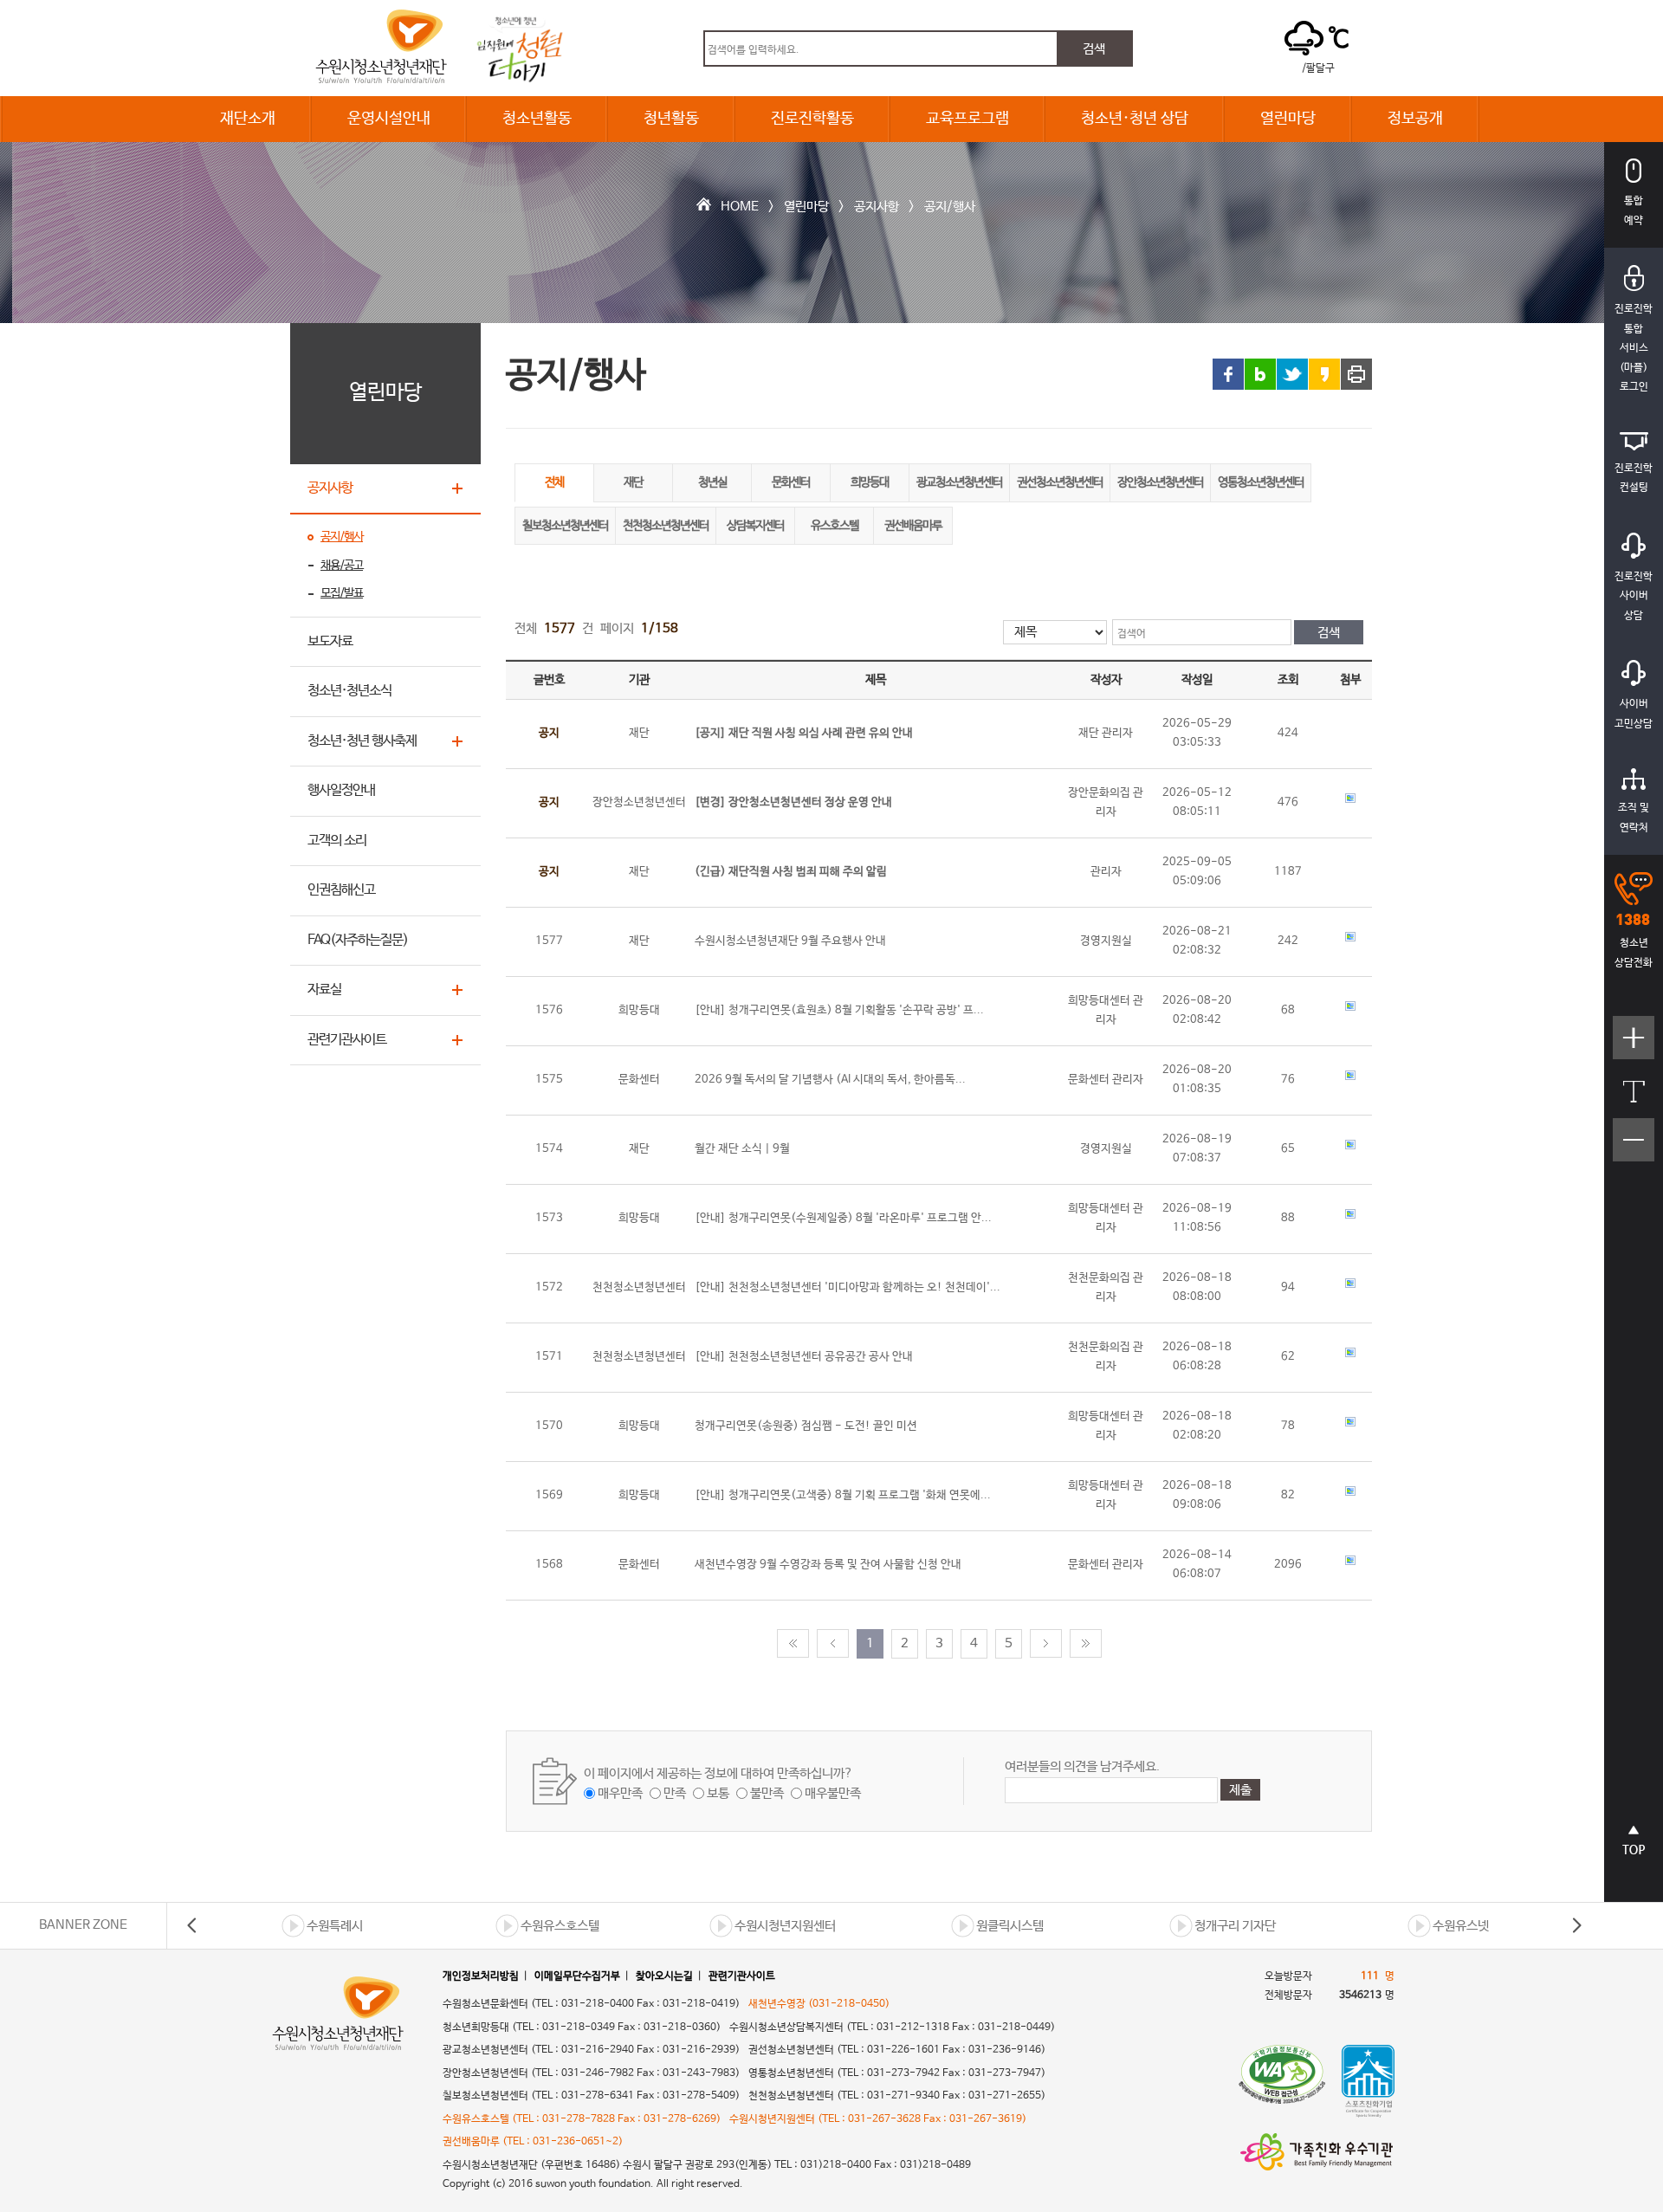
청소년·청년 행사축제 (362, 741)
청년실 (712, 482)
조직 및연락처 (1634, 818)
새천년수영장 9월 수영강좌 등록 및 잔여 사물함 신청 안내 (828, 1565)
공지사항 (877, 207)
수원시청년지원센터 (785, 1926)
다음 (1576, 1925)
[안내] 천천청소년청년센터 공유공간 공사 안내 (804, 1357)
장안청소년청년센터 (1160, 482)
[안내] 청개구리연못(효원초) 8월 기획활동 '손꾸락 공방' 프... (839, 1010)
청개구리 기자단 (1235, 1926)
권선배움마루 (913, 526)
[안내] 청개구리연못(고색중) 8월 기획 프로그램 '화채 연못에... (843, 1495)
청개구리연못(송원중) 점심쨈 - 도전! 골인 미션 (806, 1426)
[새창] (1282, 2081)
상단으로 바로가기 (1634, 1850)
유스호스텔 (835, 526)
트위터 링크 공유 (1292, 374)
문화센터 (791, 482)
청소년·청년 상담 (1135, 119)
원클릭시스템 (1010, 1926)
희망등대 (870, 482)
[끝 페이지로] (1086, 1643)
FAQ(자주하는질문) (358, 940)
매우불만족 (833, 1793)
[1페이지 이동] (833, 1643)
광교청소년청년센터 (959, 482)
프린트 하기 (1356, 374)
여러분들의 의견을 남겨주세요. (1082, 1766)
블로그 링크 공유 (1260, 374)
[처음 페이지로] (793, 1643)
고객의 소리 (337, 841)
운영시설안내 (389, 119)
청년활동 (671, 119)
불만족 (767, 1793)
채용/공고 (342, 566)
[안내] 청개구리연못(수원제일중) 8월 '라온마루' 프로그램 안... (843, 1218)
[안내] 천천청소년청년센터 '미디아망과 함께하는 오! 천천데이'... (848, 1287)
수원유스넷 (1461, 1926)
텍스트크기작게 (1634, 1149)
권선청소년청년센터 (1060, 482)
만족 (675, 1793)
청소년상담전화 (1634, 953)
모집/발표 (342, 593)
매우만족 (620, 1793)
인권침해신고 (341, 890)
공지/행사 (950, 207)
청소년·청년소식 (349, 691)
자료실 (324, 990)
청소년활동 (537, 119)
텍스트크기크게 (1634, 1047)
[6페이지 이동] (1046, 1643)
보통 (718, 1793)
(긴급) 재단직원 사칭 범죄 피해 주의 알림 (791, 872)
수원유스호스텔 (560, 1926)
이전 (192, 1925)
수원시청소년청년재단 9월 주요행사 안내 (790, 941)
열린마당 (1288, 119)
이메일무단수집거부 (577, 1976)
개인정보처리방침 (481, 1976)
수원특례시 (335, 1926)
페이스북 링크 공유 (1228, 374)
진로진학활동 (812, 119)
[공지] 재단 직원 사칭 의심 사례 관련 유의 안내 (804, 733)
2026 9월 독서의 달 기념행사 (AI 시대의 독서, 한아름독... (830, 1080)
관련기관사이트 (347, 1040)
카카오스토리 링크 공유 (1324, 374)
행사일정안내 (341, 790)
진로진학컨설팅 (1634, 479)
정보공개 (1415, 119)
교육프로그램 (967, 119)
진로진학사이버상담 (1634, 596)
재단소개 (248, 119)
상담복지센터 (755, 526)
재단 (633, 482)
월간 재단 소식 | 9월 (742, 1149)
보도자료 (330, 641)
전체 (554, 482)
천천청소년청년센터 (666, 526)
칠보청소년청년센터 (565, 526)
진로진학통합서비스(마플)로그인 (1634, 348)
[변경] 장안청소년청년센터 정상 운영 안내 (793, 802)
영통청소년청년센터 (1261, 482)
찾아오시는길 (664, 1976)
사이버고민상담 (1634, 714)
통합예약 (1634, 211)
